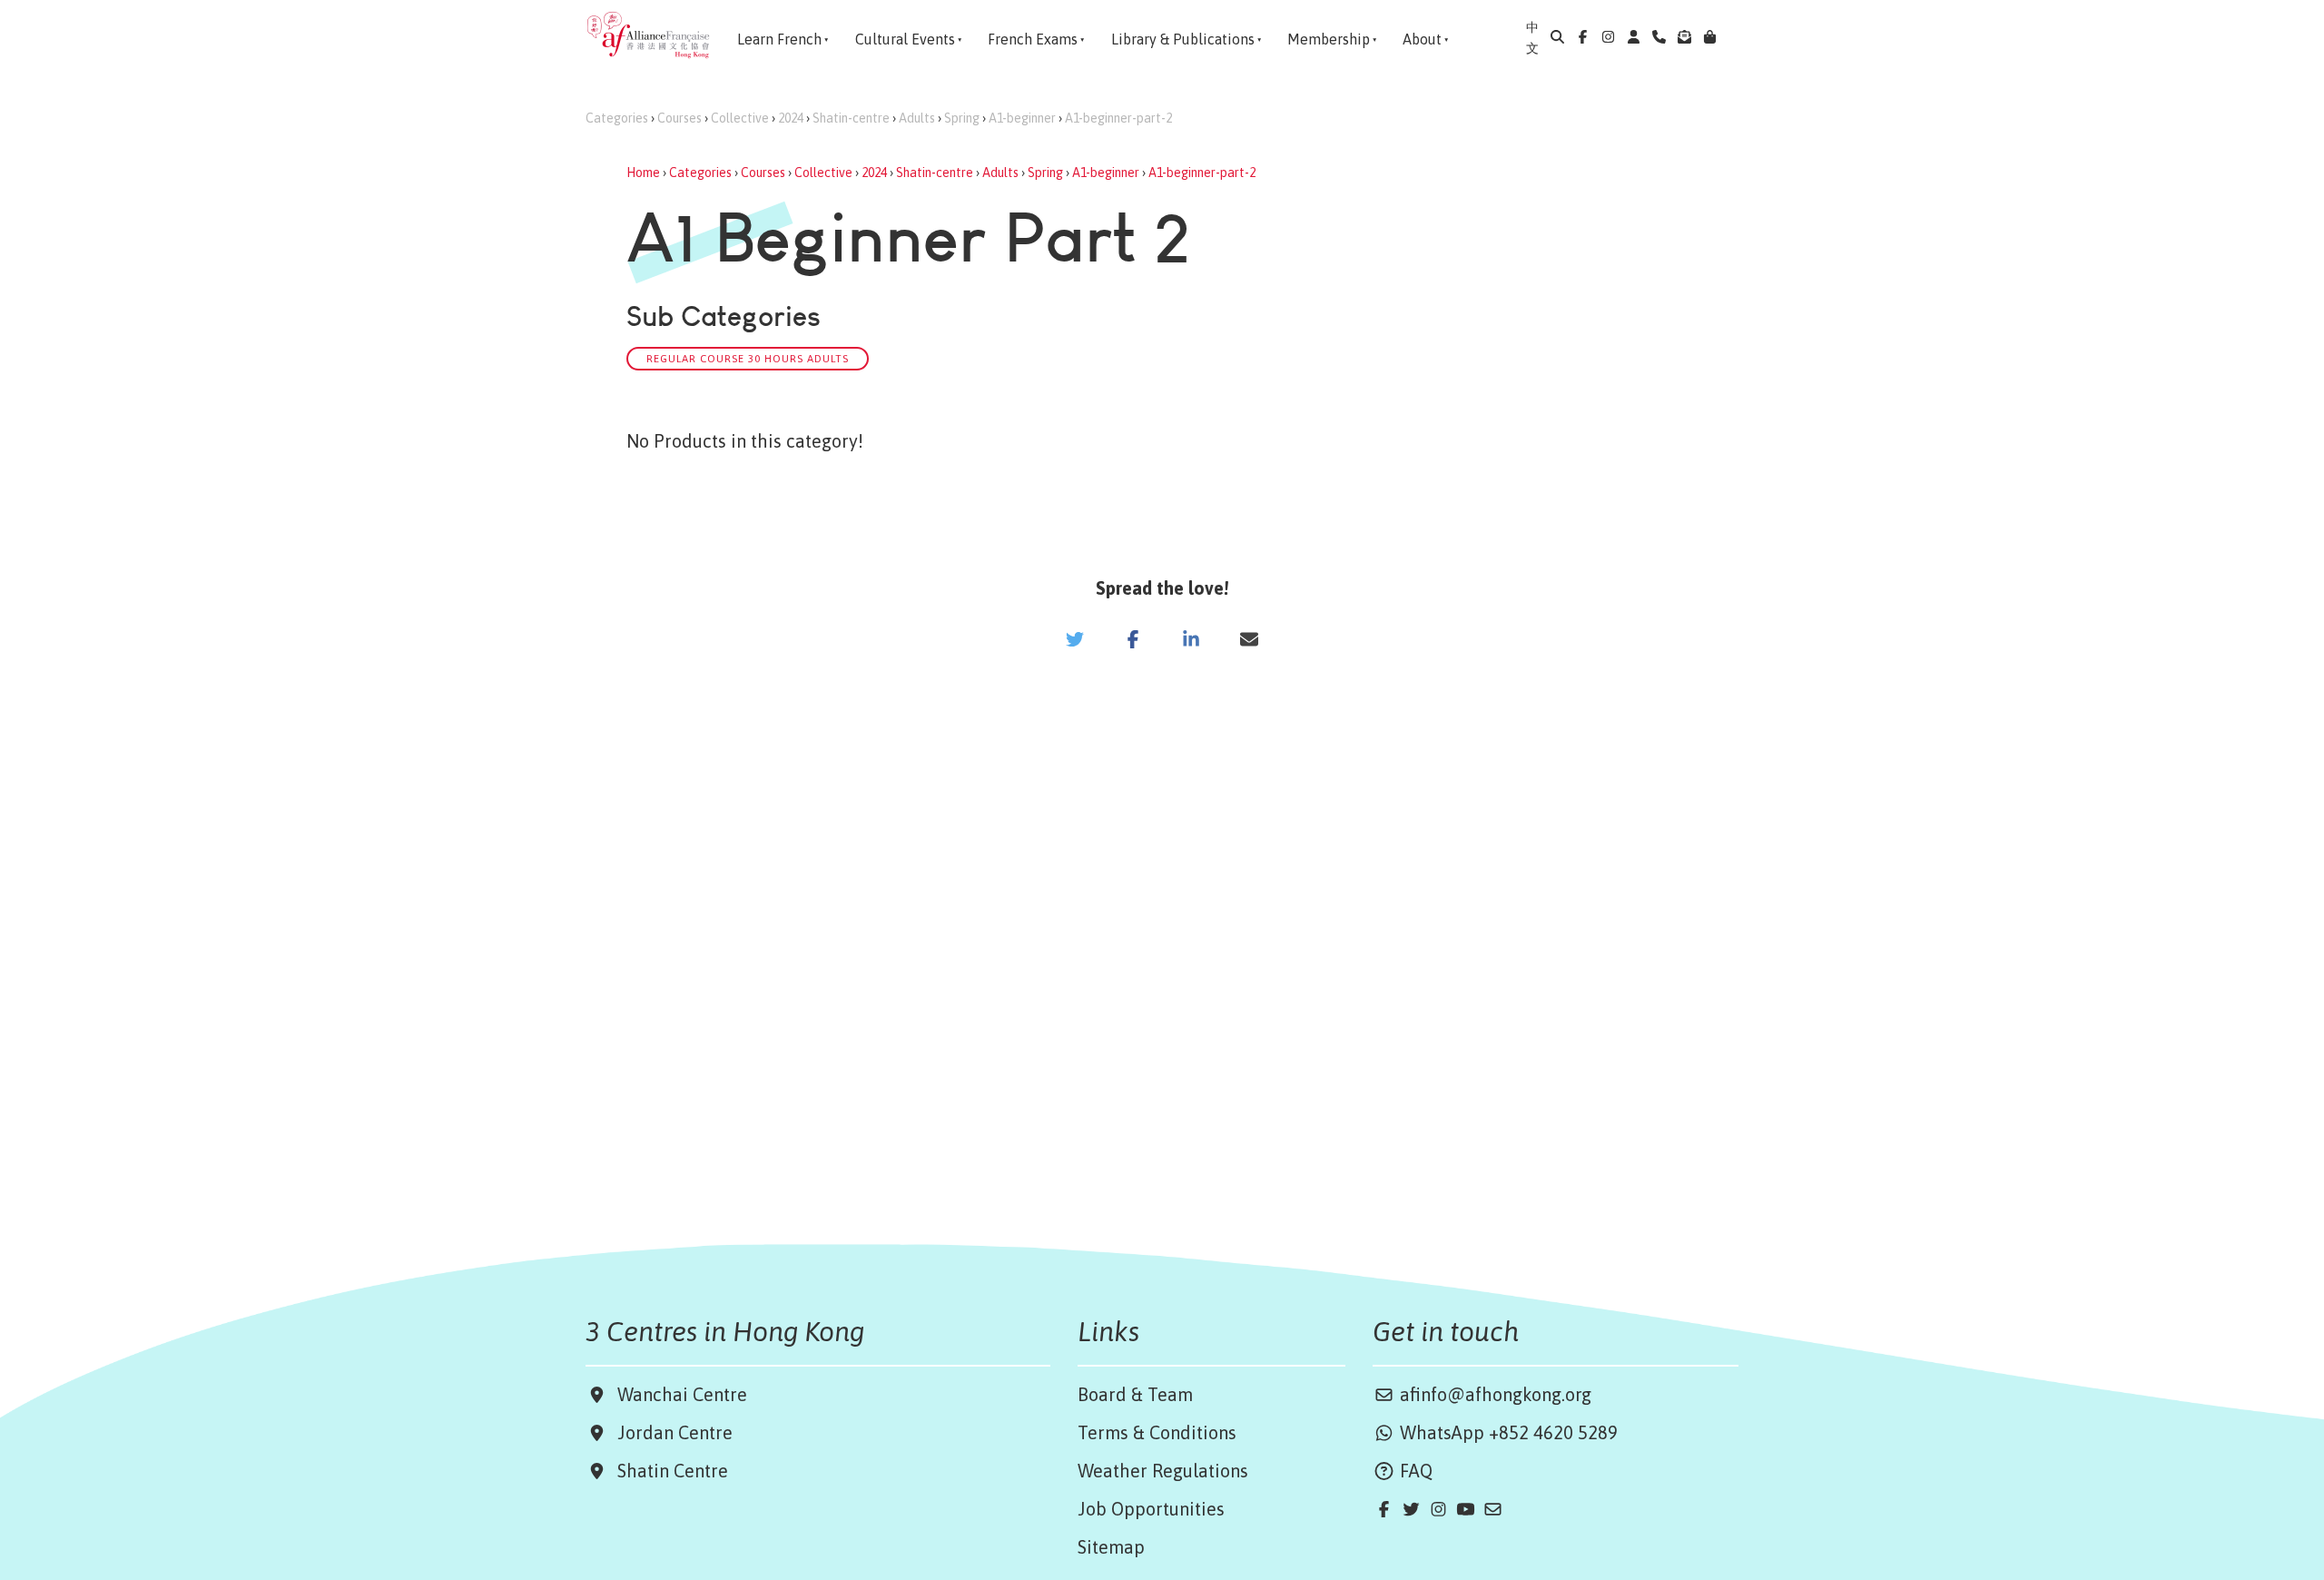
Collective (740, 118)
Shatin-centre (851, 118)
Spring (962, 118)
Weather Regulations (1163, 1471)
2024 (791, 118)
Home (643, 173)
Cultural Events (905, 39)
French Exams (1033, 39)
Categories (617, 118)
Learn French (779, 39)
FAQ (1414, 1471)
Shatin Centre (668, 1471)
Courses (679, 118)
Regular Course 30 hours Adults (748, 358)
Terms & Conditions (1157, 1432)
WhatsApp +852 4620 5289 (1507, 1432)
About (1422, 39)
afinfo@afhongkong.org (1493, 1394)
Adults (917, 118)
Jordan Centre (670, 1432)
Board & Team (1135, 1394)
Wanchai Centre (684, 1394)
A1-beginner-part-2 (1118, 118)
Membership (1329, 39)
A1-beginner (1022, 118)
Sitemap (1111, 1547)
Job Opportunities (1151, 1509)
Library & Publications (1183, 39)
